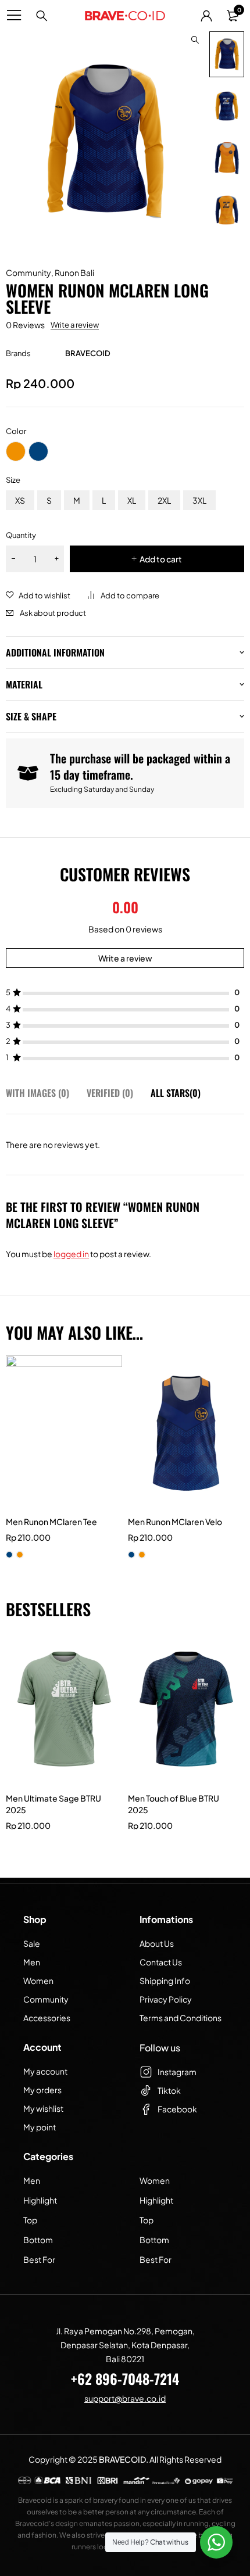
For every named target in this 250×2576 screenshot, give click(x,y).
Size (13, 480)
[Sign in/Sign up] (206, 16)
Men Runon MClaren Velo (175, 1522)
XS (20, 500)
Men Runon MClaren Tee (51, 1522)
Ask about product (53, 613)
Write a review (75, 325)
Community (28, 272)
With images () (37, 1093)
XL (132, 500)
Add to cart (161, 559)
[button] (195, 40)
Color (16, 431)
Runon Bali (74, 272)
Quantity (21, 535)
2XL (164, 500)
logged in (71, 1254)
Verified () (110, 1093)
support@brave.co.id (125, 2398)
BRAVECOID (88, 353)
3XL (199, 500)
